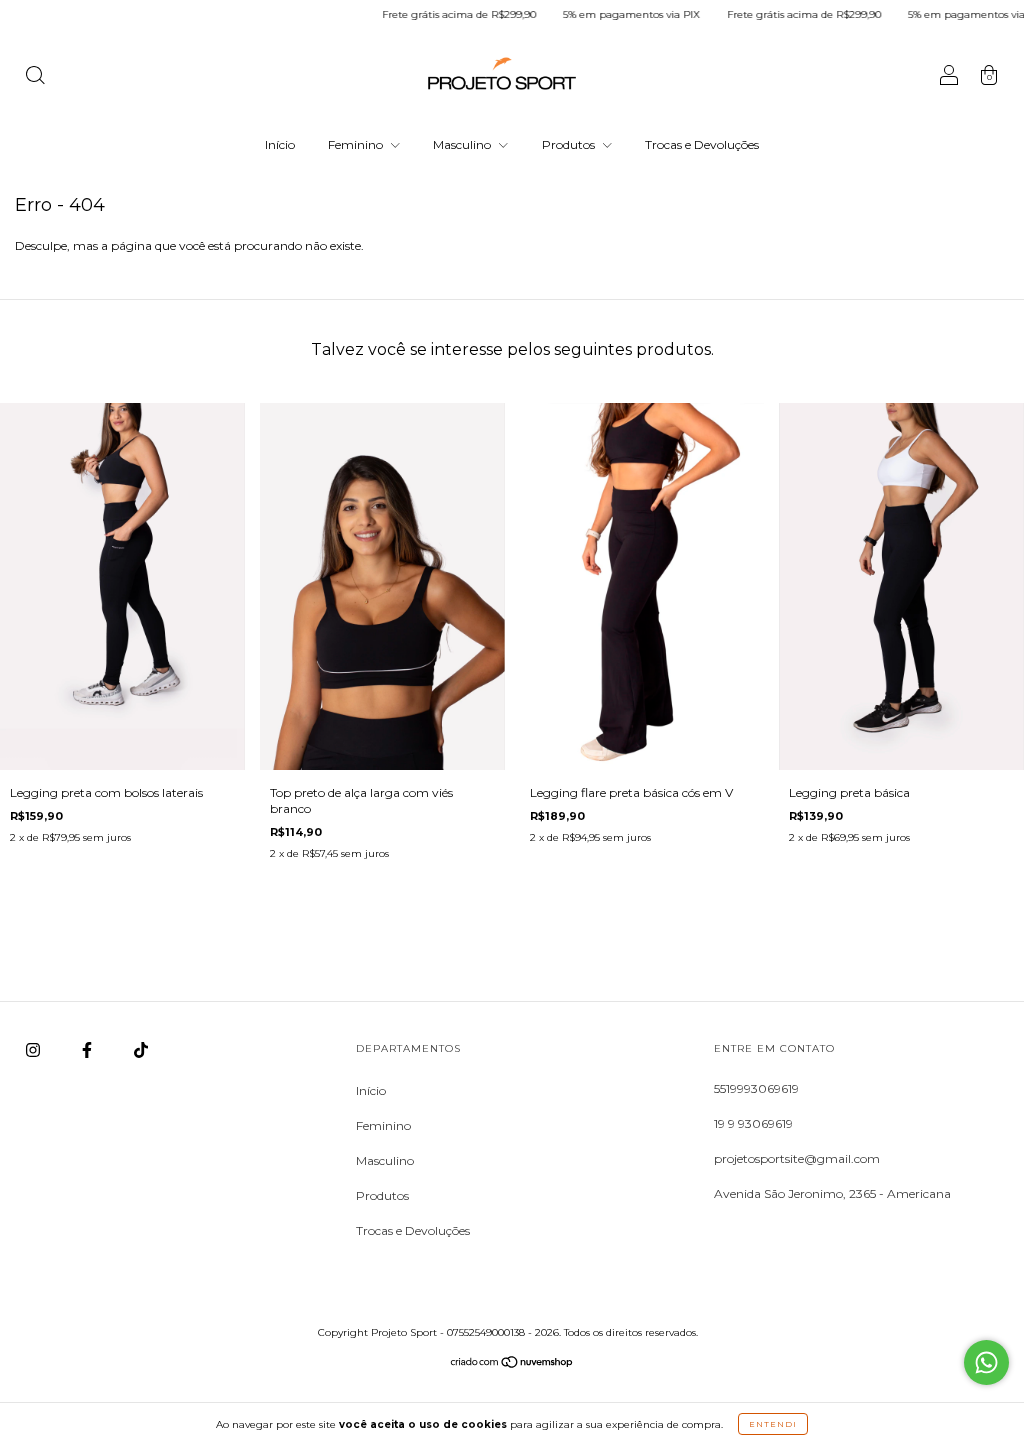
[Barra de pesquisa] (35, 77)
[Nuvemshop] (512, 1364)
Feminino (357, 144)
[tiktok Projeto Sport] (141, 1050)
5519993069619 (756, 1088)
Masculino (463, 144)
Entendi (773, 1424)
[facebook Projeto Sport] (88, 1050)
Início (280, 144)
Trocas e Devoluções (702, 144)
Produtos (570, 144)
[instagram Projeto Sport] (34, 1050)
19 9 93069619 (753, 1123)
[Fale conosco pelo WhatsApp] (986, 1362)
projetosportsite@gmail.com (797, 1158)
